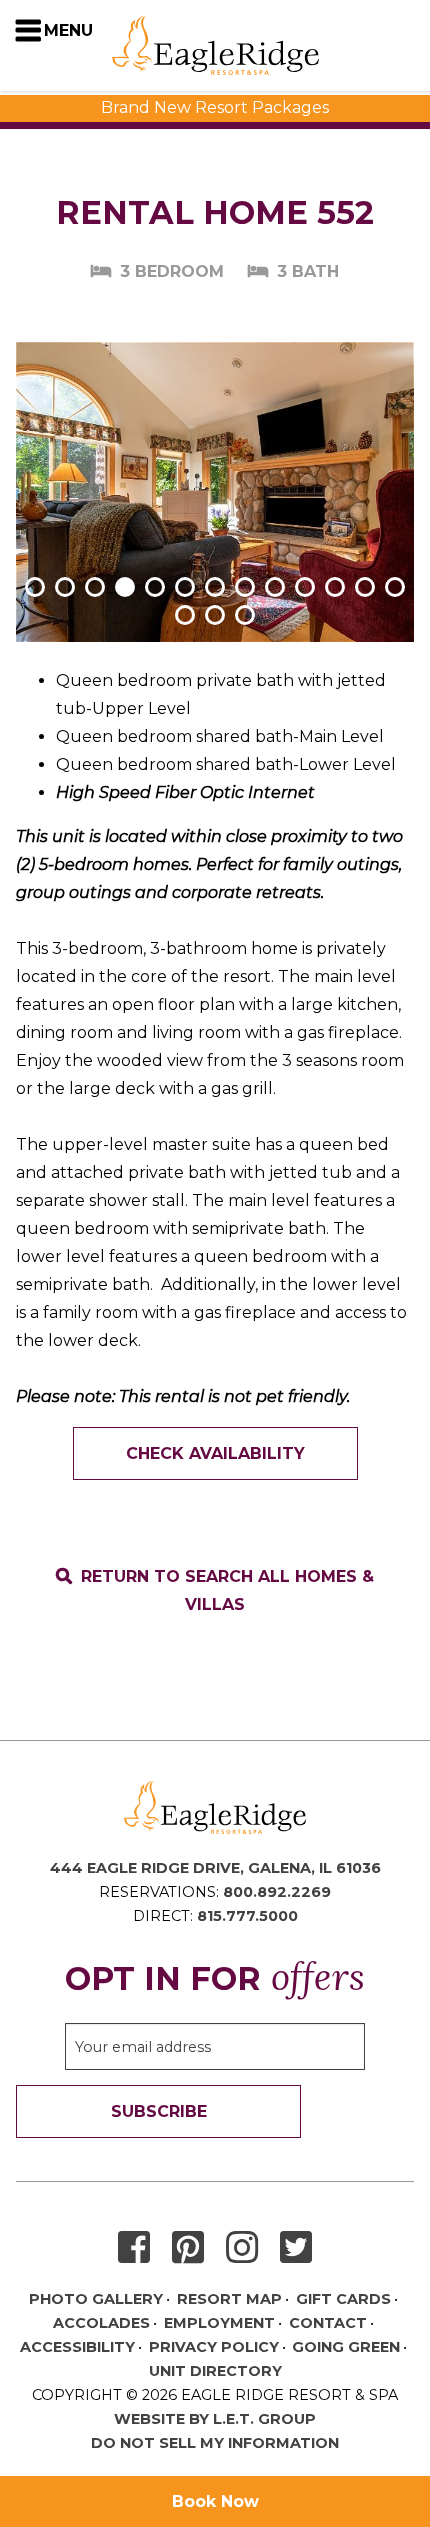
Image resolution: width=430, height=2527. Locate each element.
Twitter (296, 2248)
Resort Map (229, 2299)
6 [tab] (185, 587)
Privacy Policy (214, 2347)
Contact (328, 2323)
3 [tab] (95, 587)
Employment (219, 2323)
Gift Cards (343, 2299)
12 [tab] (365, 587)
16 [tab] (245, 615)
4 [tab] (125, 587)
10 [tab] (305, 587)
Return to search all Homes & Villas (227, 1590)
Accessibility (77, 2347)
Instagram (242, 2248)
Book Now (215, 2501)
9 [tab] (275, 587)
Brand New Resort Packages (215, 107)
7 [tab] (215, 587)
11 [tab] (335, 587)
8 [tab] (245, 587)
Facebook (134, 2248)
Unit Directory (215, 2371)
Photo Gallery (96, 2299)
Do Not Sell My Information (215, 2443)
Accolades (101, 2323)
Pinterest (188, 2248)
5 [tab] (155, 587)
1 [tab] (35, 587)
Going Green (346, 2347)
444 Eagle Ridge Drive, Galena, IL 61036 (215, 1868)
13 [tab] (395, 587)
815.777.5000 (247, 1916)
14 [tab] (185, 615)
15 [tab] (215, 615)
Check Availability (215, 1453)
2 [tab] (65, 587)
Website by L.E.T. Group (215, 2419)
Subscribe (159, 2111)
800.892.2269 (277, 1892)
